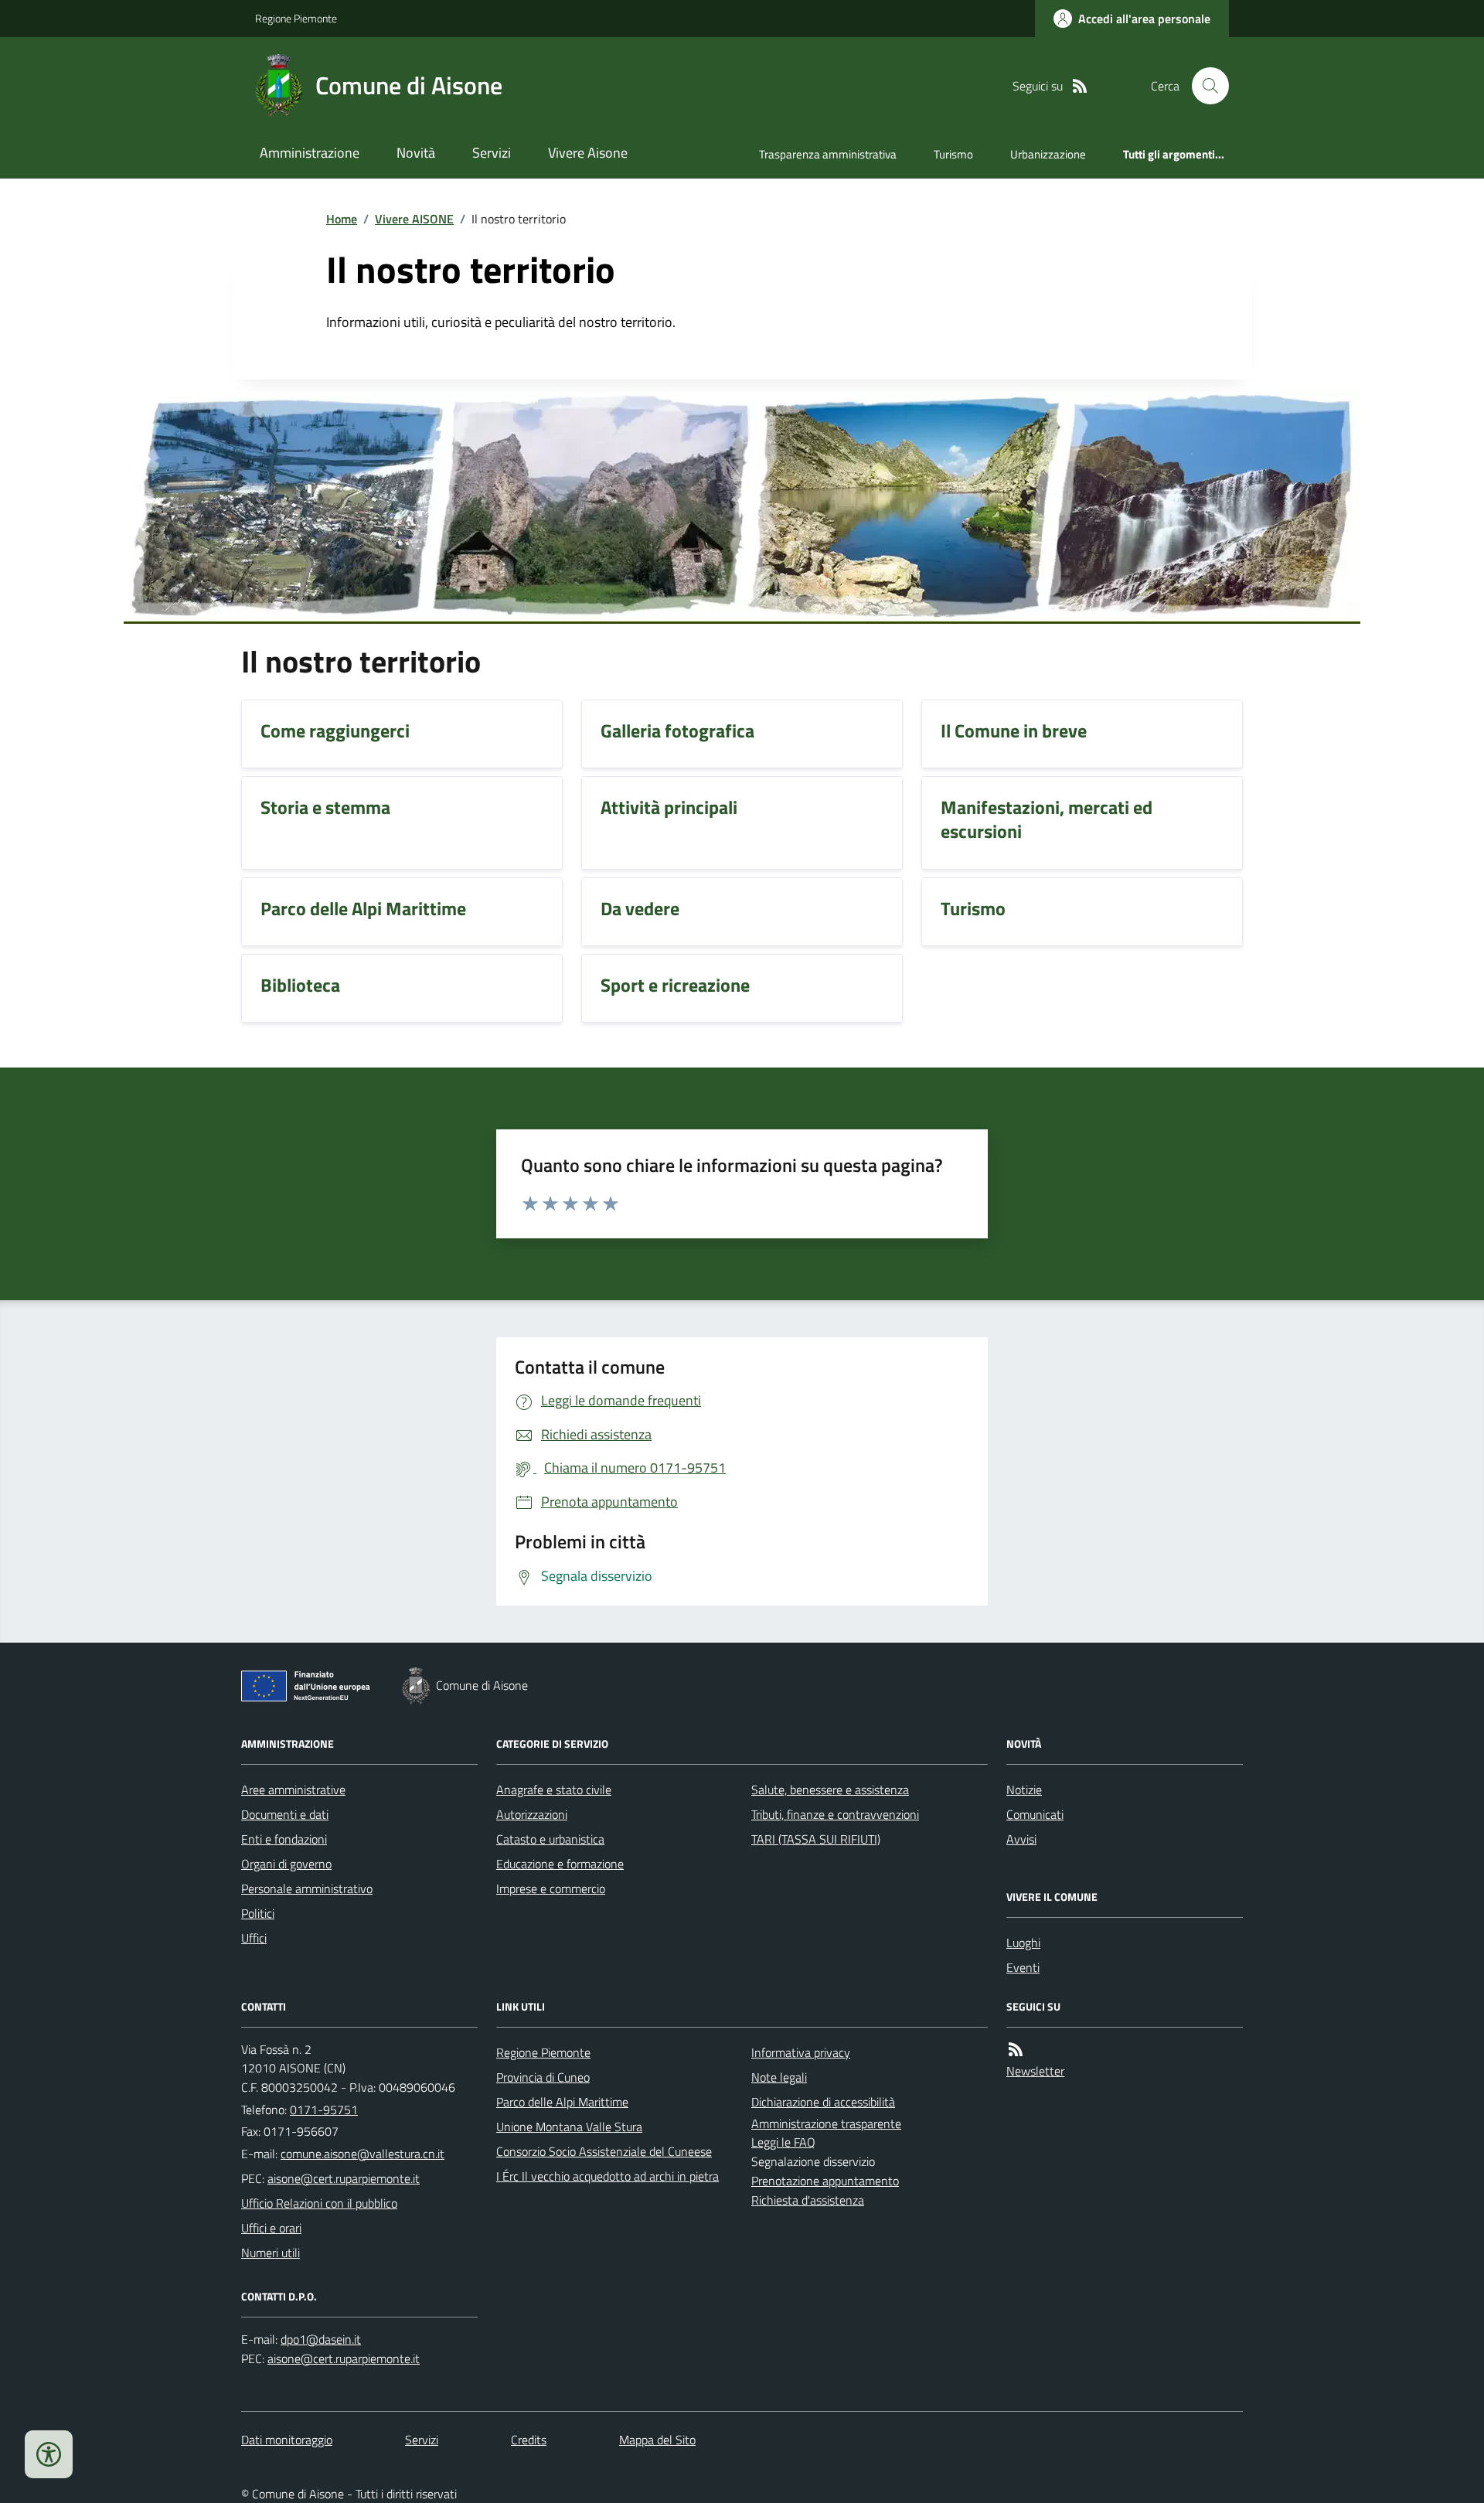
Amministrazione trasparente (826, 2123)
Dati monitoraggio (287, 2440)
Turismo (953, 154)
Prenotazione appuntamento (825, 2181)
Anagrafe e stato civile (554, 1790)
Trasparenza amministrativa (828, 154)
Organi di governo (286, 1864)
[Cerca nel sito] (1204, 86)
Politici (258, 1913)
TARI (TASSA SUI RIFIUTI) (816, 1839)
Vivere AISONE (414, 219)
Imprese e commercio (551, 1888)
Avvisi (1021, 1839)
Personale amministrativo (307, 1888)
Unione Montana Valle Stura (569, 2127)
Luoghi (1023, 1943)
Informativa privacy (801, 2052)
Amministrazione (310, 153)
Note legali (779, 2077)
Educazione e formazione (560, 1864)
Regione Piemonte (296, 18)
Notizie (1024, 1790)
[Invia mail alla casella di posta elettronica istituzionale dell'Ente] (362, 2154)
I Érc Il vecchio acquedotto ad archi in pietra (608, 2176)
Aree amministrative (293, 1790)
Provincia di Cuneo (543, 2077)
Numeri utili (271, 2253)
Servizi (492, 153)
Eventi (1023, 1967)
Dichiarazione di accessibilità (823, 2102)
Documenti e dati (285, 1814)
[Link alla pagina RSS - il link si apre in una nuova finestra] (1080, 86)
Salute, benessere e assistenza (830, 1790)
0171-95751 (324, 2110)
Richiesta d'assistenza (808, 2200)
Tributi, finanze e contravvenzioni (835, 1814)
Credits (529, 2440)
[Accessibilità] (49, 2454)
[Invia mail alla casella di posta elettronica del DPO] (321, 2340)
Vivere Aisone (588, 153)
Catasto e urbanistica (550, 1839)
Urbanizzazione (1048, 154)
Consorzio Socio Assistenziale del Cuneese (604, 2151)
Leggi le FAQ (783, 2142)
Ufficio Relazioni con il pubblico (319, 2203)
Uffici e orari (271, 2228)
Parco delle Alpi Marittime (562, 2102)
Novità (416, 153)
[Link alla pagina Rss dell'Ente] (1016, 2050)
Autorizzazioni (532, 1814)
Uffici (254, 1938)
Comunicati (1035, 1814)
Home (342, 219)
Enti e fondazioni (284, 1839)
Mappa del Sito (657, 2440)
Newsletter (1035, 2071)
